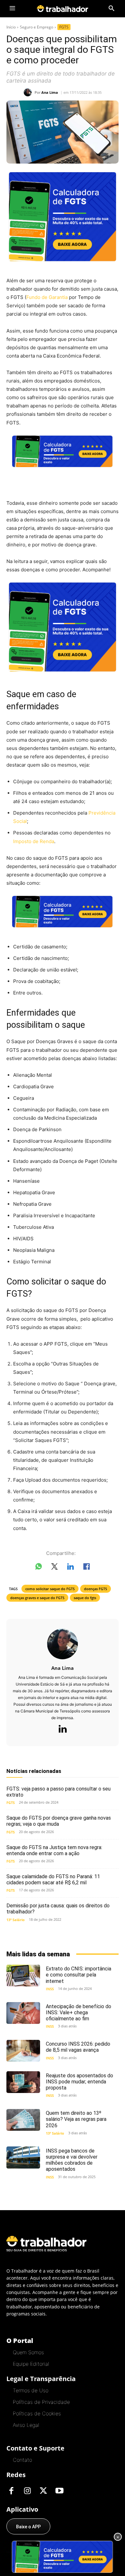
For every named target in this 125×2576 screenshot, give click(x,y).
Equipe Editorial (31, 2364)
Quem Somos (28, 2352)
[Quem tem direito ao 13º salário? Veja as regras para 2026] (23, 2120)
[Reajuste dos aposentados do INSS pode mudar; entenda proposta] (23, 2082)
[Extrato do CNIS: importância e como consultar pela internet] (23, 1976)
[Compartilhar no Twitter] (54, 1568)
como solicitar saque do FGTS (50, 1589)
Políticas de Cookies (37, 2413)
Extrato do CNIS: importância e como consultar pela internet (79, 1975)
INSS (50, 1989)
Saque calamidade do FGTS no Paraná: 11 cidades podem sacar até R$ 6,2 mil (53, 1880)
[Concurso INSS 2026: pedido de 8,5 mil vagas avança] (23, 2051)
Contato (22, 2460)
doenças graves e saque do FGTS (37, 1598)
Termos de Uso (31, 2390)
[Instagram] (27, 2491)
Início (11, 27)
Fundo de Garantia (47, 297)
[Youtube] (59, 2491)
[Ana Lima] (29, 92)
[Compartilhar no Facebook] (87, 1568)
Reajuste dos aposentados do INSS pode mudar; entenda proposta (79, 2082)
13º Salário (16, 1920)
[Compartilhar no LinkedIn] (71, 1568)
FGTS (64, 27)
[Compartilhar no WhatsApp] (38, 1568)
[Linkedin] (63, 1729)
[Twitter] (43, 2491)
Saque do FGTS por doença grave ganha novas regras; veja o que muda (59, 1821)
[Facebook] (11, 2491)
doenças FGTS (96, 1589)
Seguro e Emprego (37, 27)
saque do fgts (85, 1598)
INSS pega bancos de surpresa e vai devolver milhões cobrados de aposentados (72, 2160)
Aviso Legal (26, 2425)
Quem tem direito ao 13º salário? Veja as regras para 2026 (76, 2119)
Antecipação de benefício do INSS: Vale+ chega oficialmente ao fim (79, 2012)
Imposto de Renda (34, 841)
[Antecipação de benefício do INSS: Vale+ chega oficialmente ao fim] (23, 2013)
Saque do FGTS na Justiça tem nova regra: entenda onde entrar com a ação (54, 1850)
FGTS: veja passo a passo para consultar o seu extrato (58, 1792)
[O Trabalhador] (63, 8)
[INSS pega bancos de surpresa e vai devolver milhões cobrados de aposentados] (23, 2157)
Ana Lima (50, 92)
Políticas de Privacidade (41, 2402)
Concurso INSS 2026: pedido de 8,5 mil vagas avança (78, 2047)
